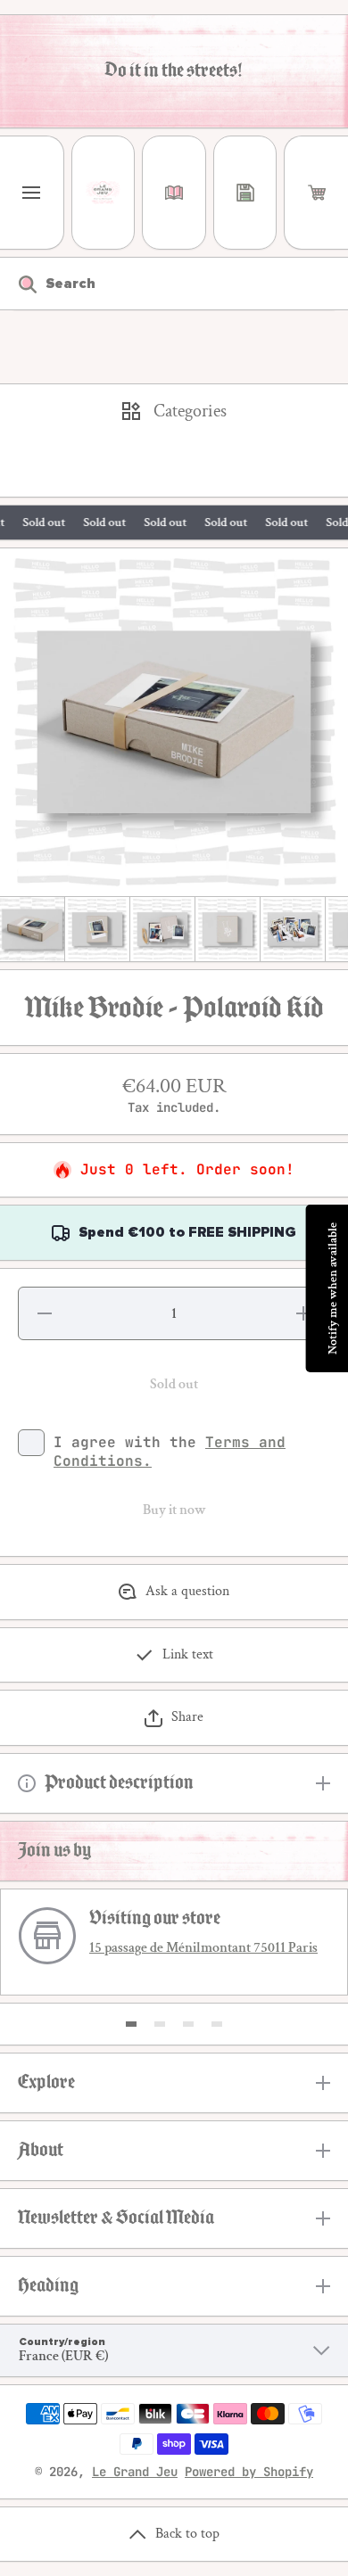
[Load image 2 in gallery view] (97, 929)
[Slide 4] (217, 2024)
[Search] (18, 284)
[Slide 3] (188, 2024)
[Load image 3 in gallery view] (162, 929)
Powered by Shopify (249, 2472)
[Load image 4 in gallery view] (228, 929)
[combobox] (174, 284)
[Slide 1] (131, 2024)
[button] (316, 193)
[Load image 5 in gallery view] (293, 929)
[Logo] (104, 193)
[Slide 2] (160, 2024)
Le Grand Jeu (135, 2472)
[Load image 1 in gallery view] (32, 929)
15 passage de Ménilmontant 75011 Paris (203, 1948)
